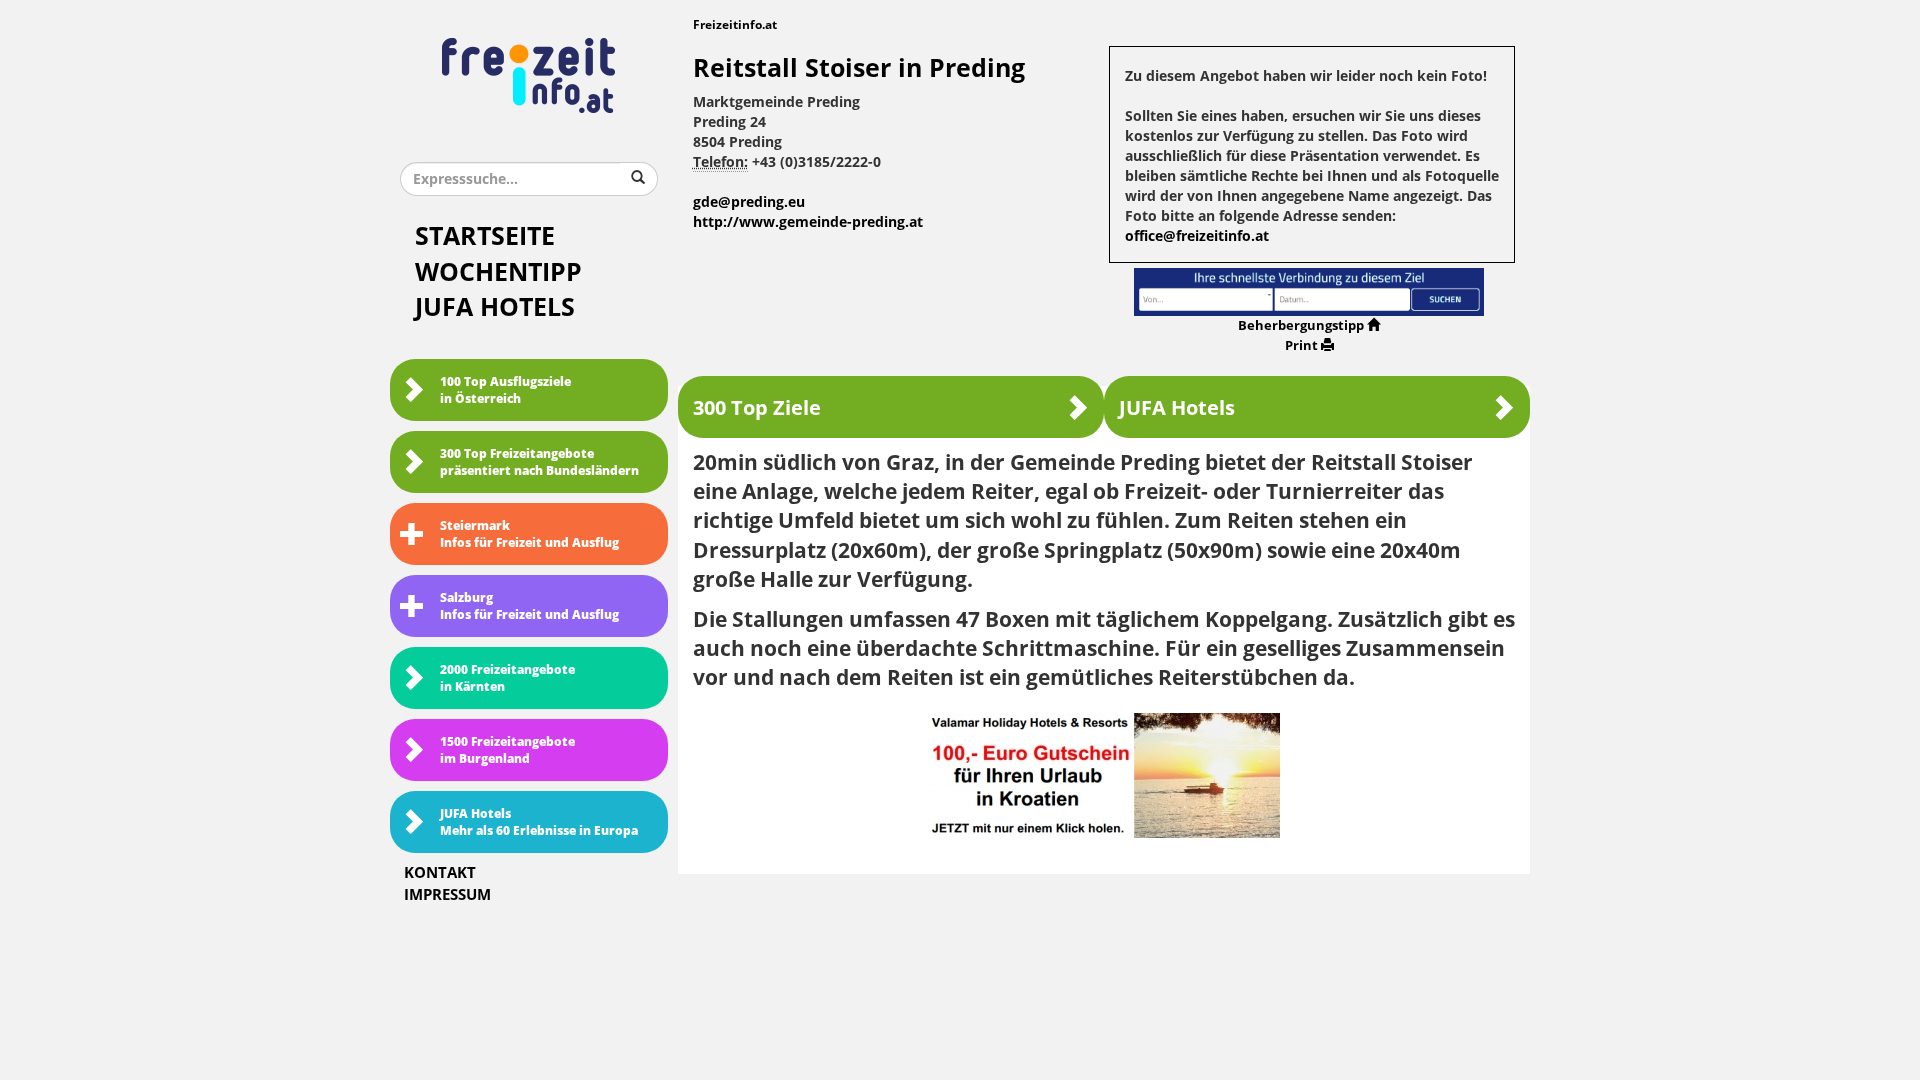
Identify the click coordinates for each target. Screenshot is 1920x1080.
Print (1301, 345)
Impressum (447, 895)
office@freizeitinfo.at (1197, 236)
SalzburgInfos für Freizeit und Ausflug (529, 606)
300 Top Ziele (757, 408)
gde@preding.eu (749, 202)
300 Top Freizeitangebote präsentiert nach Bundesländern (539, 462)
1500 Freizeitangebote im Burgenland (507, 750)
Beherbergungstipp (1301, 325)
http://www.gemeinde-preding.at (808, 222)
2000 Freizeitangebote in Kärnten (507, 678)
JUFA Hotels (495, 307)
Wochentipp (498, 272)
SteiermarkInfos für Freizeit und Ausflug (529, 534)
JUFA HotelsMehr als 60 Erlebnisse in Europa (539, 822)
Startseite (485, 236)
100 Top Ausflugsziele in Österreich (505, 390)
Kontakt (440, 873)
